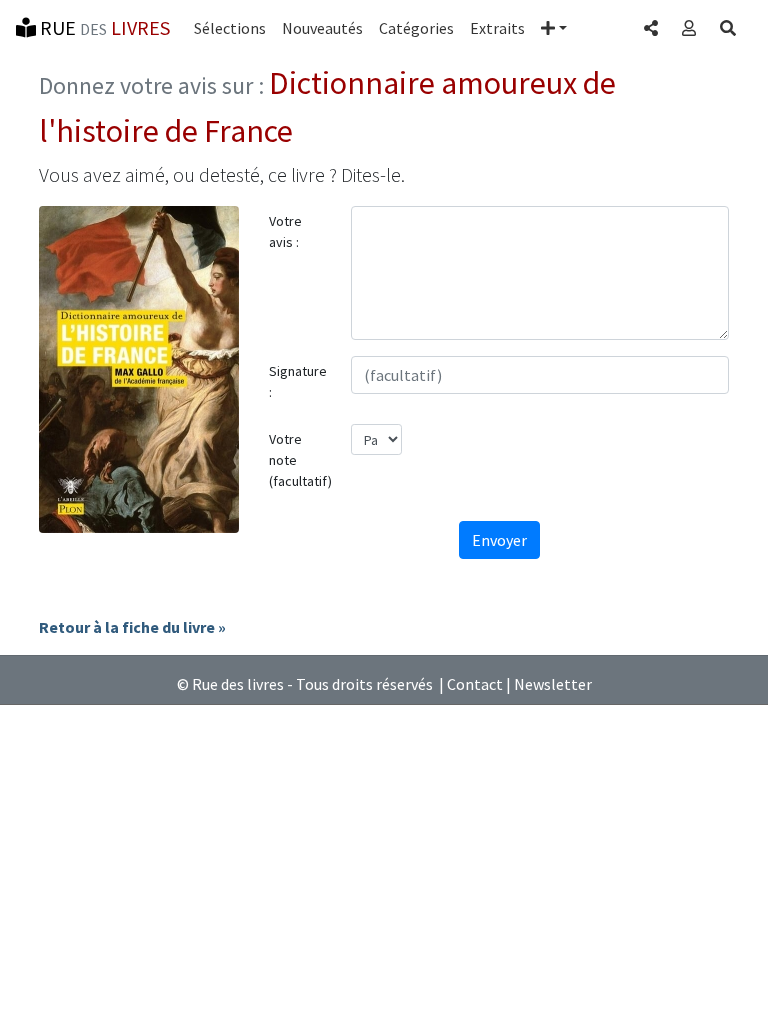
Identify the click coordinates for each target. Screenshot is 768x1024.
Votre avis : (285, 231)
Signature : (298, 381)
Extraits (497, 28)
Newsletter (553, 684)
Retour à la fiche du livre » (132, 627)
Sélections (230, 28)
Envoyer (499, 540)
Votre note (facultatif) (300, 460)
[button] (554, 28)
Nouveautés (322, 28)
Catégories (416, 28)
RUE (103, 27)
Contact (475, 684)
